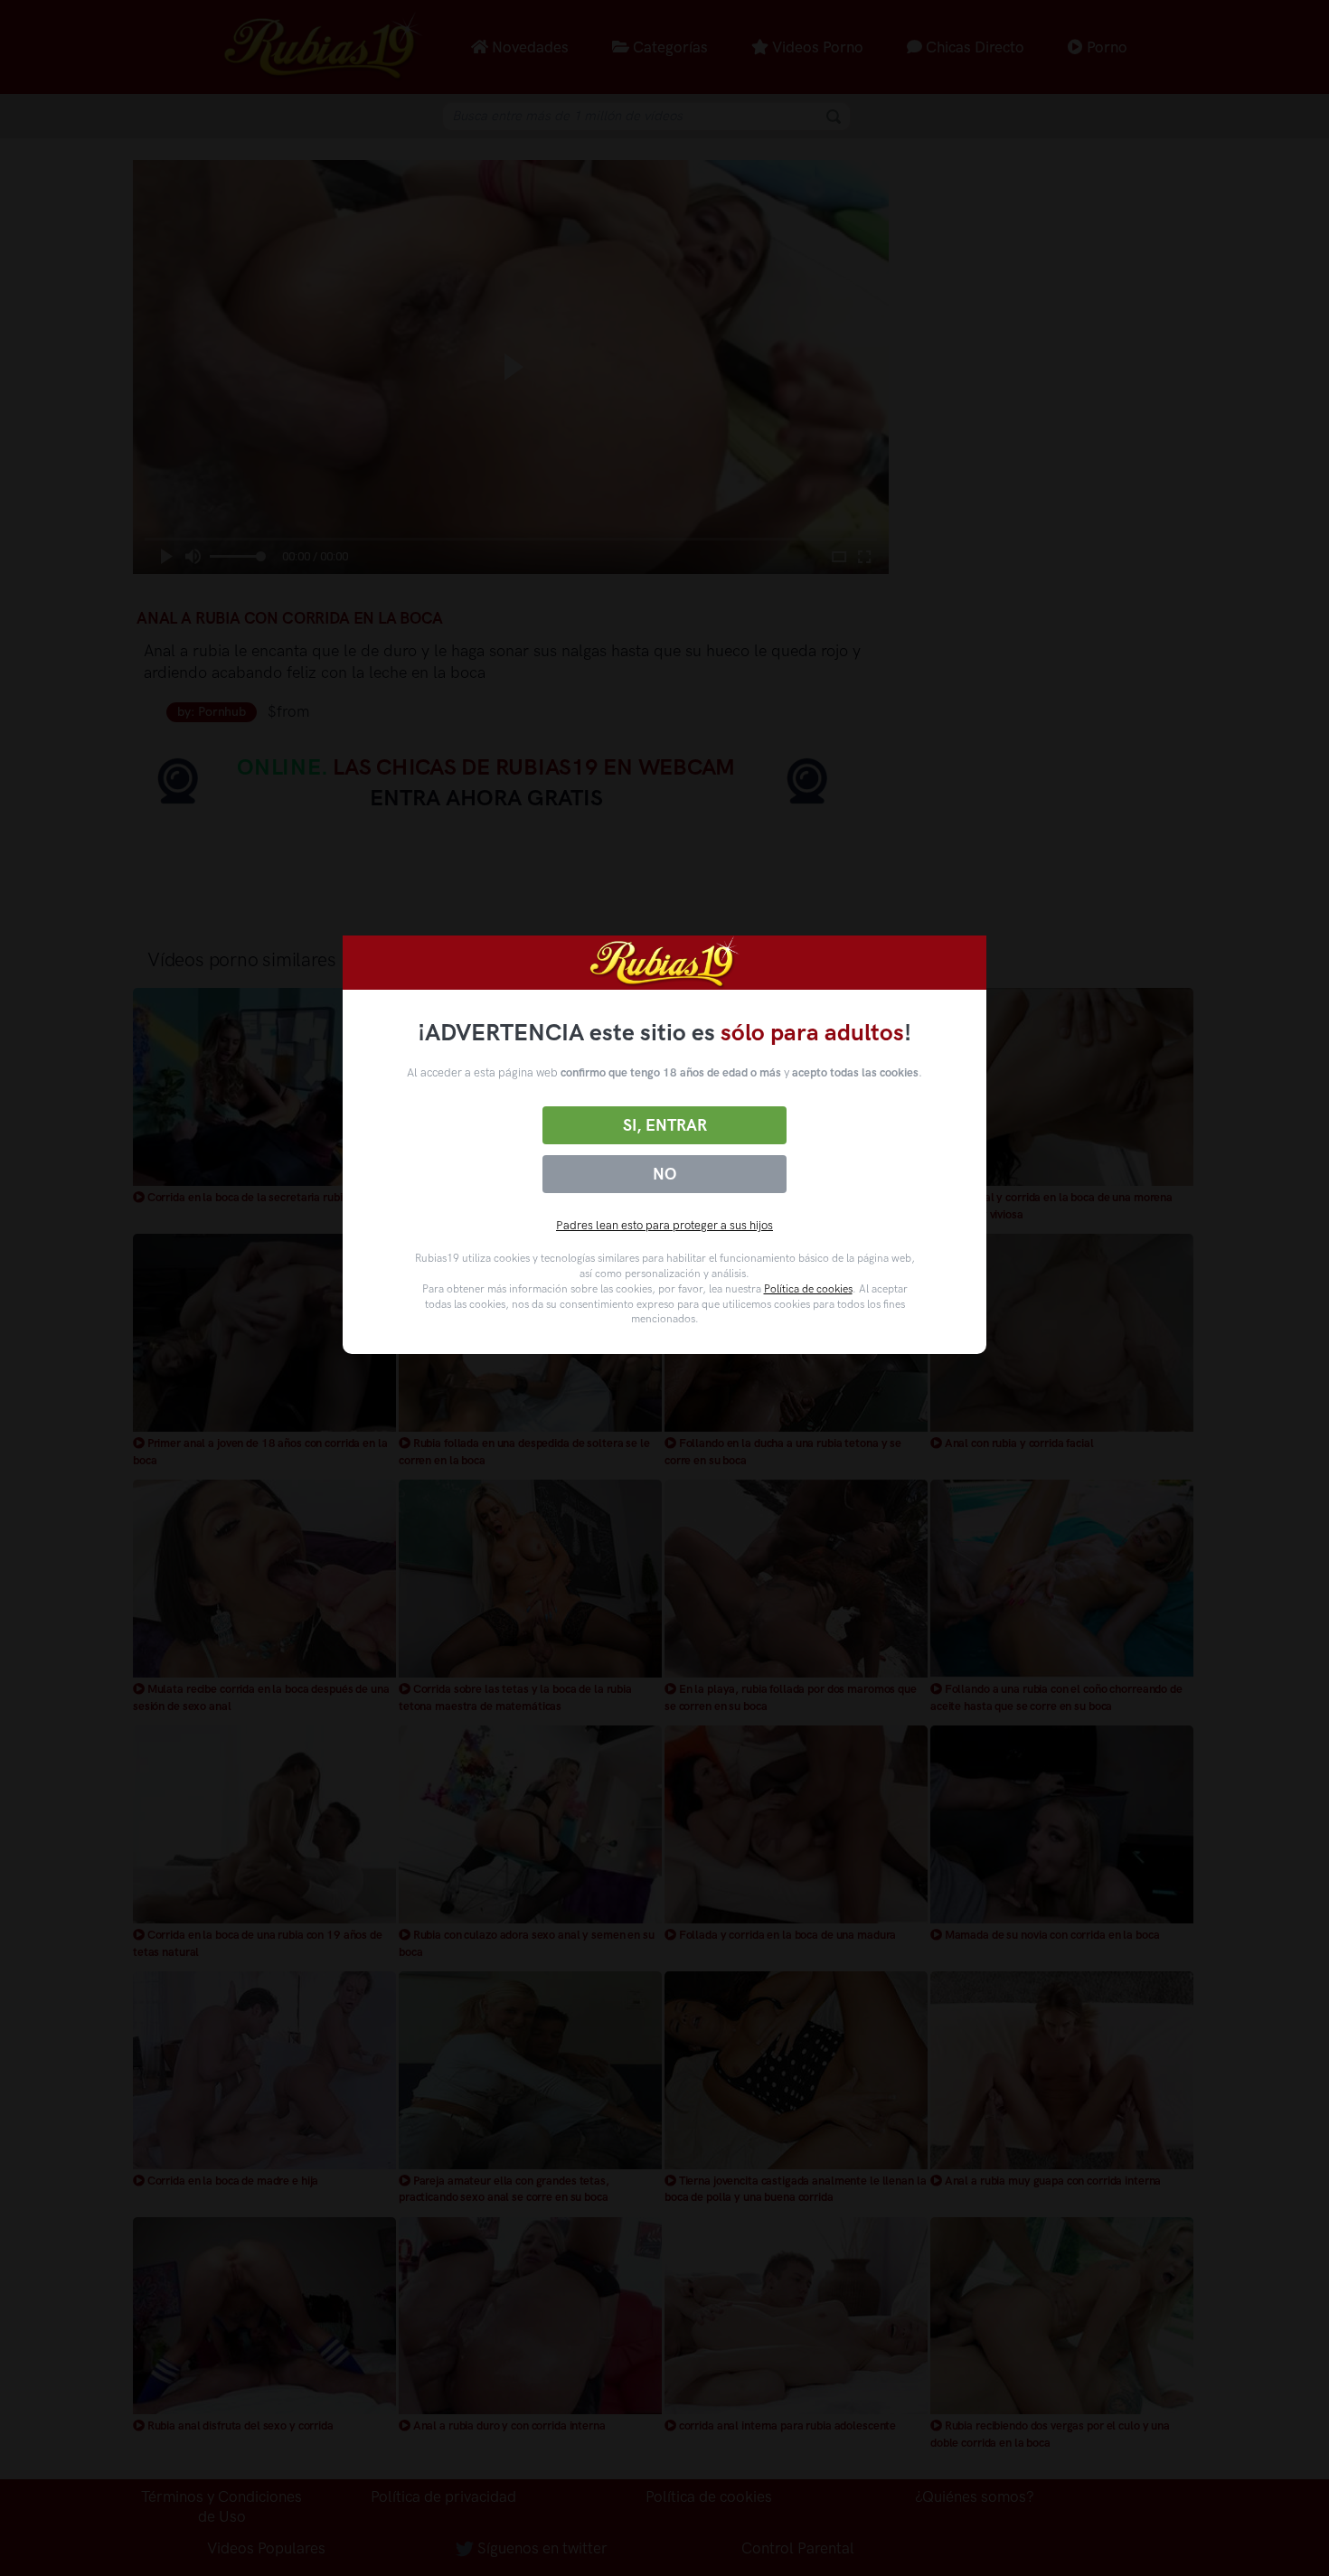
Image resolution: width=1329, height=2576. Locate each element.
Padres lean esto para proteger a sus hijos (664, 1225)
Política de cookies (808, 1289)
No (664, 1174)
